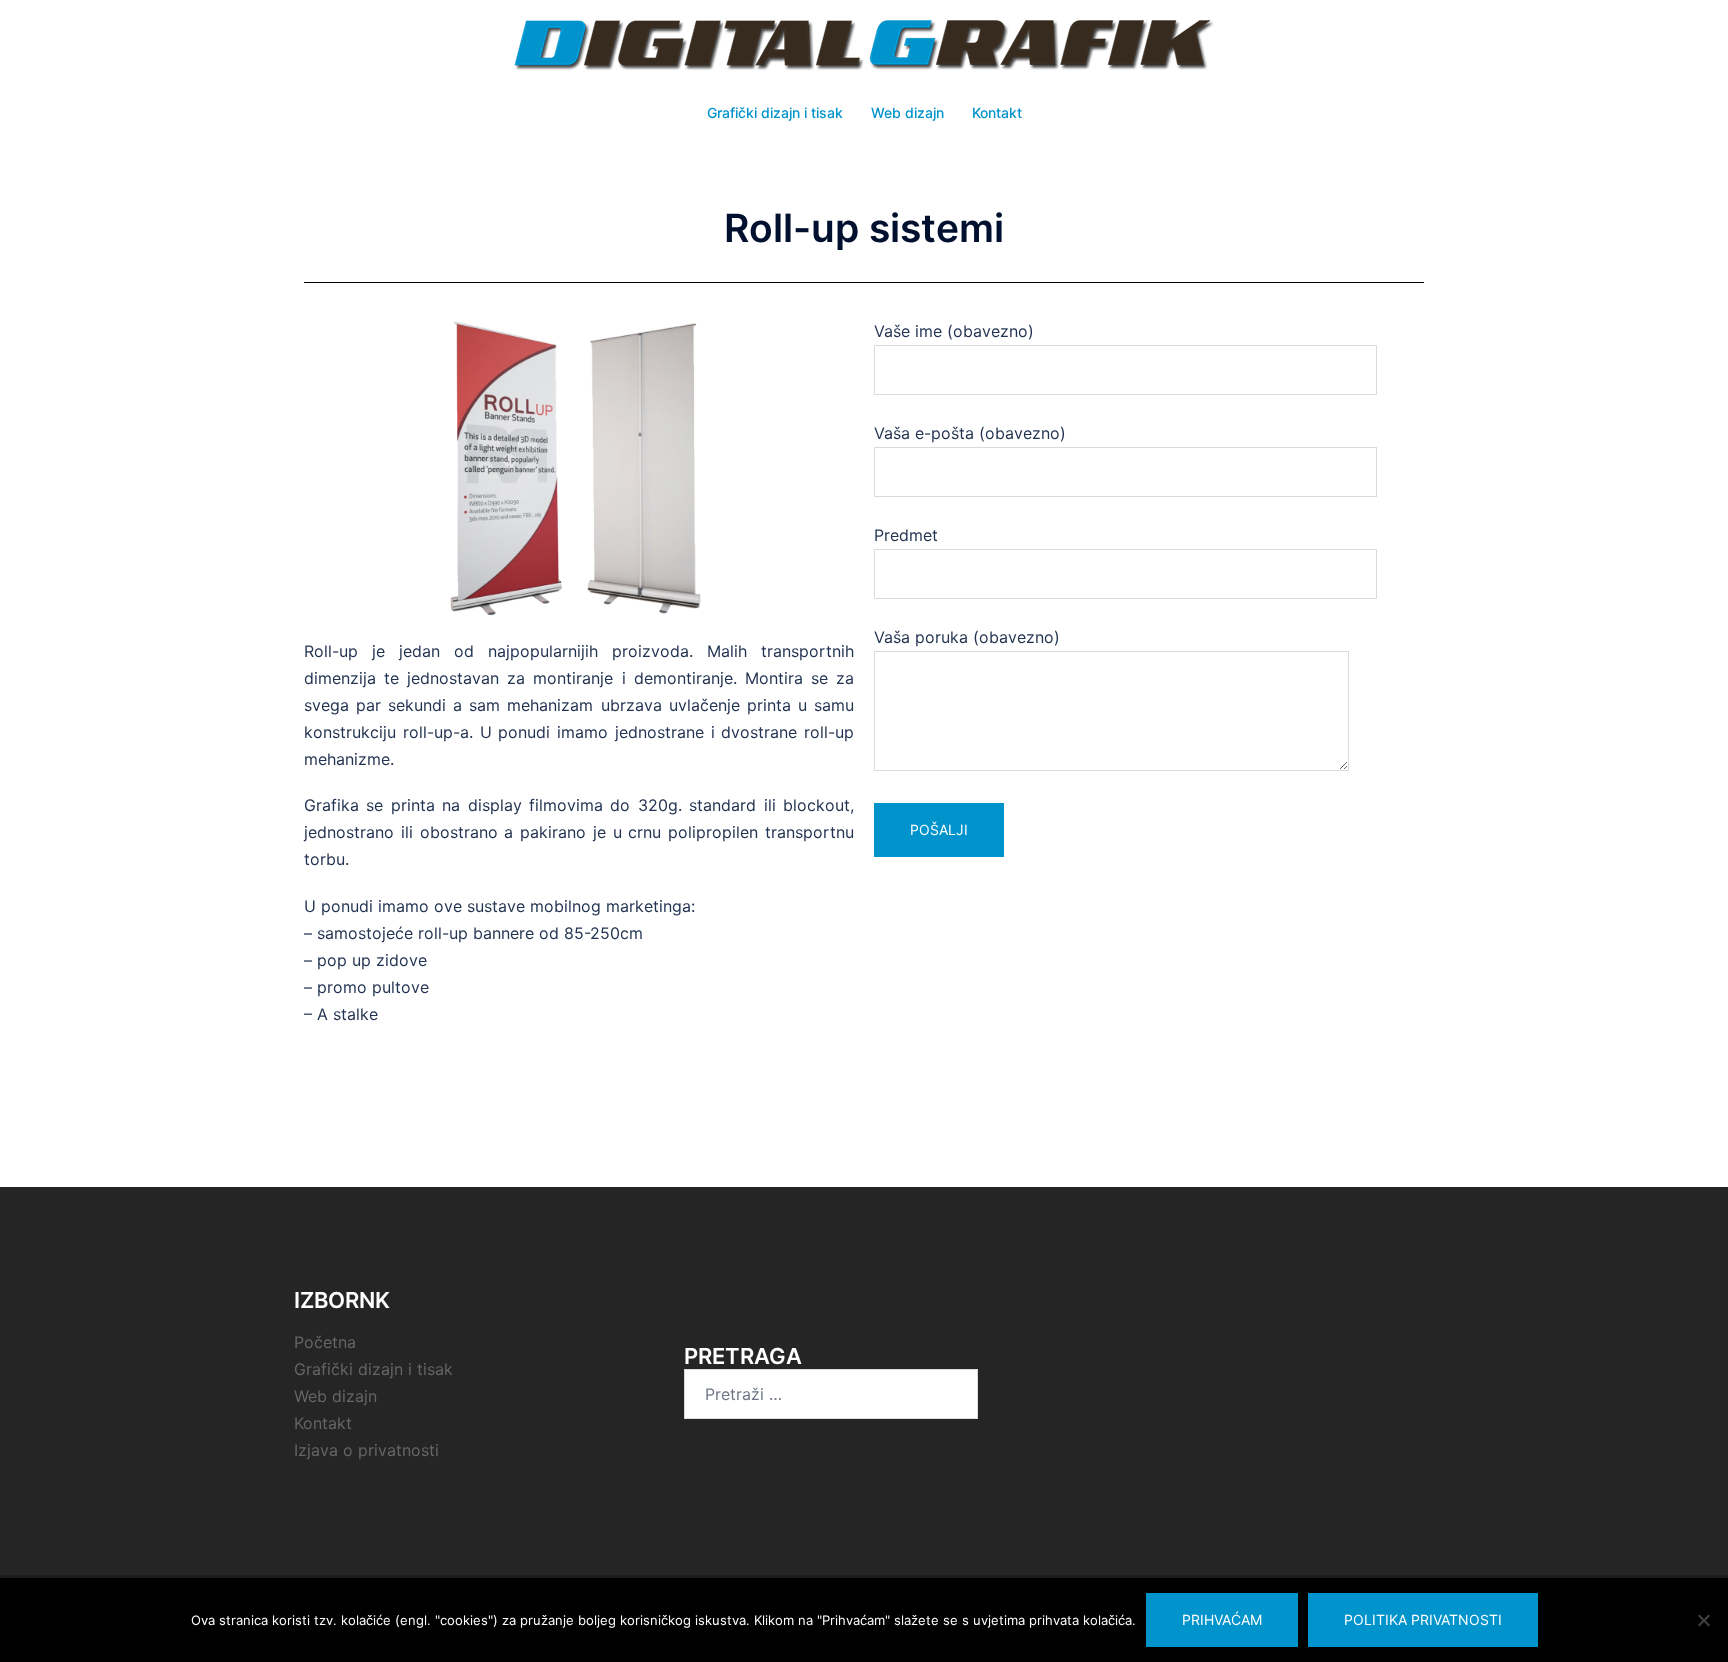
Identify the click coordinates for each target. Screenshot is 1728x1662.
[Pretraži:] (831, 1394)
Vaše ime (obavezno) (954, 331)
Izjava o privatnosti (366, 1450)
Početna (325, 1342)
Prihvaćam (1222, 1619)
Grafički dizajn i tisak (775, 112)
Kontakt (997, 112)
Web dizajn (907, 112)
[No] (1703, 1620)
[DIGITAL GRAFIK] (864, 51)
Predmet (906, 535)
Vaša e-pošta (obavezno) (970, 433)
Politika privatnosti (1423, 1619)
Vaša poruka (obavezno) (967, 637)
